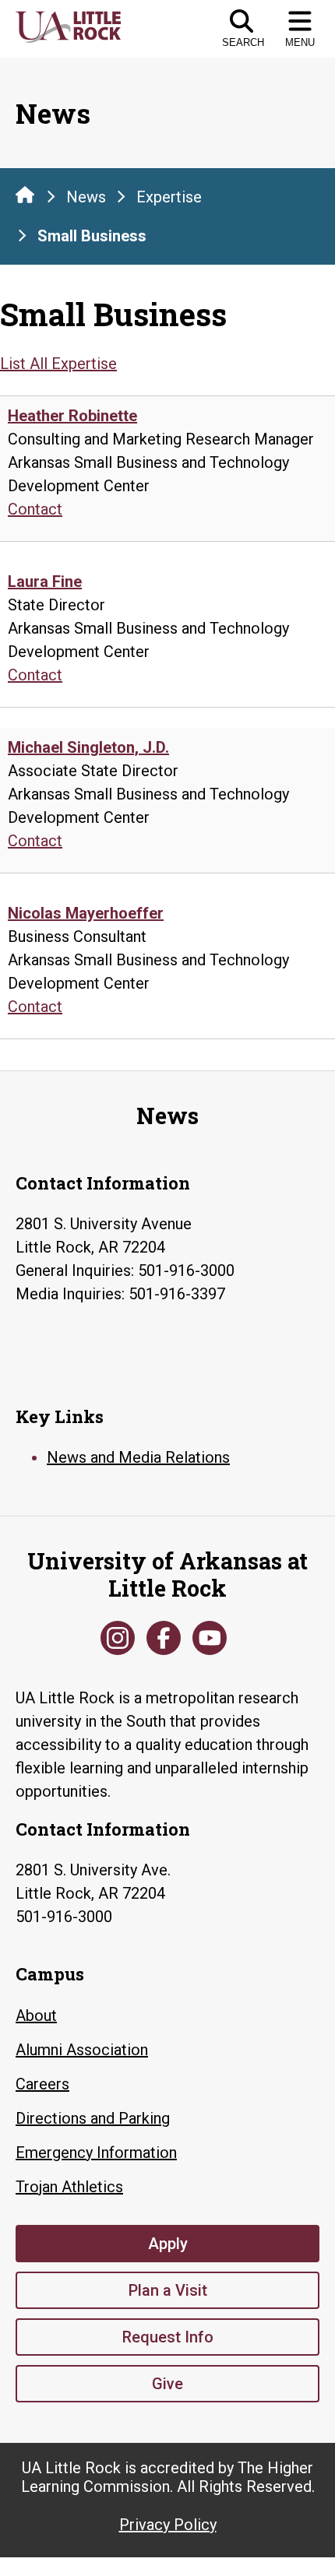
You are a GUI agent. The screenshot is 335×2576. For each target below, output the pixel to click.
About (36, 2015)
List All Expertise (58, 364)
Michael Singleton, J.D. (88, 747)
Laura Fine (45, 582)
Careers (42, 2084)
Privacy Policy (168, 2525)
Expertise (169, 197)
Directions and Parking (93, 2118)
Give (167, 2384)
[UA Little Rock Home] (25, 195)
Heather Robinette (72, 416)
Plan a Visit (168, 2290)
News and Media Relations (138, 1457)
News (86, 197)
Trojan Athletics (69, 2187)
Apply (168, 2244)
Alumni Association (82, 2050)
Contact (35, 509)
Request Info (168, 2337)
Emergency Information (96, 2153)
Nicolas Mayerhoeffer (86, 913)
